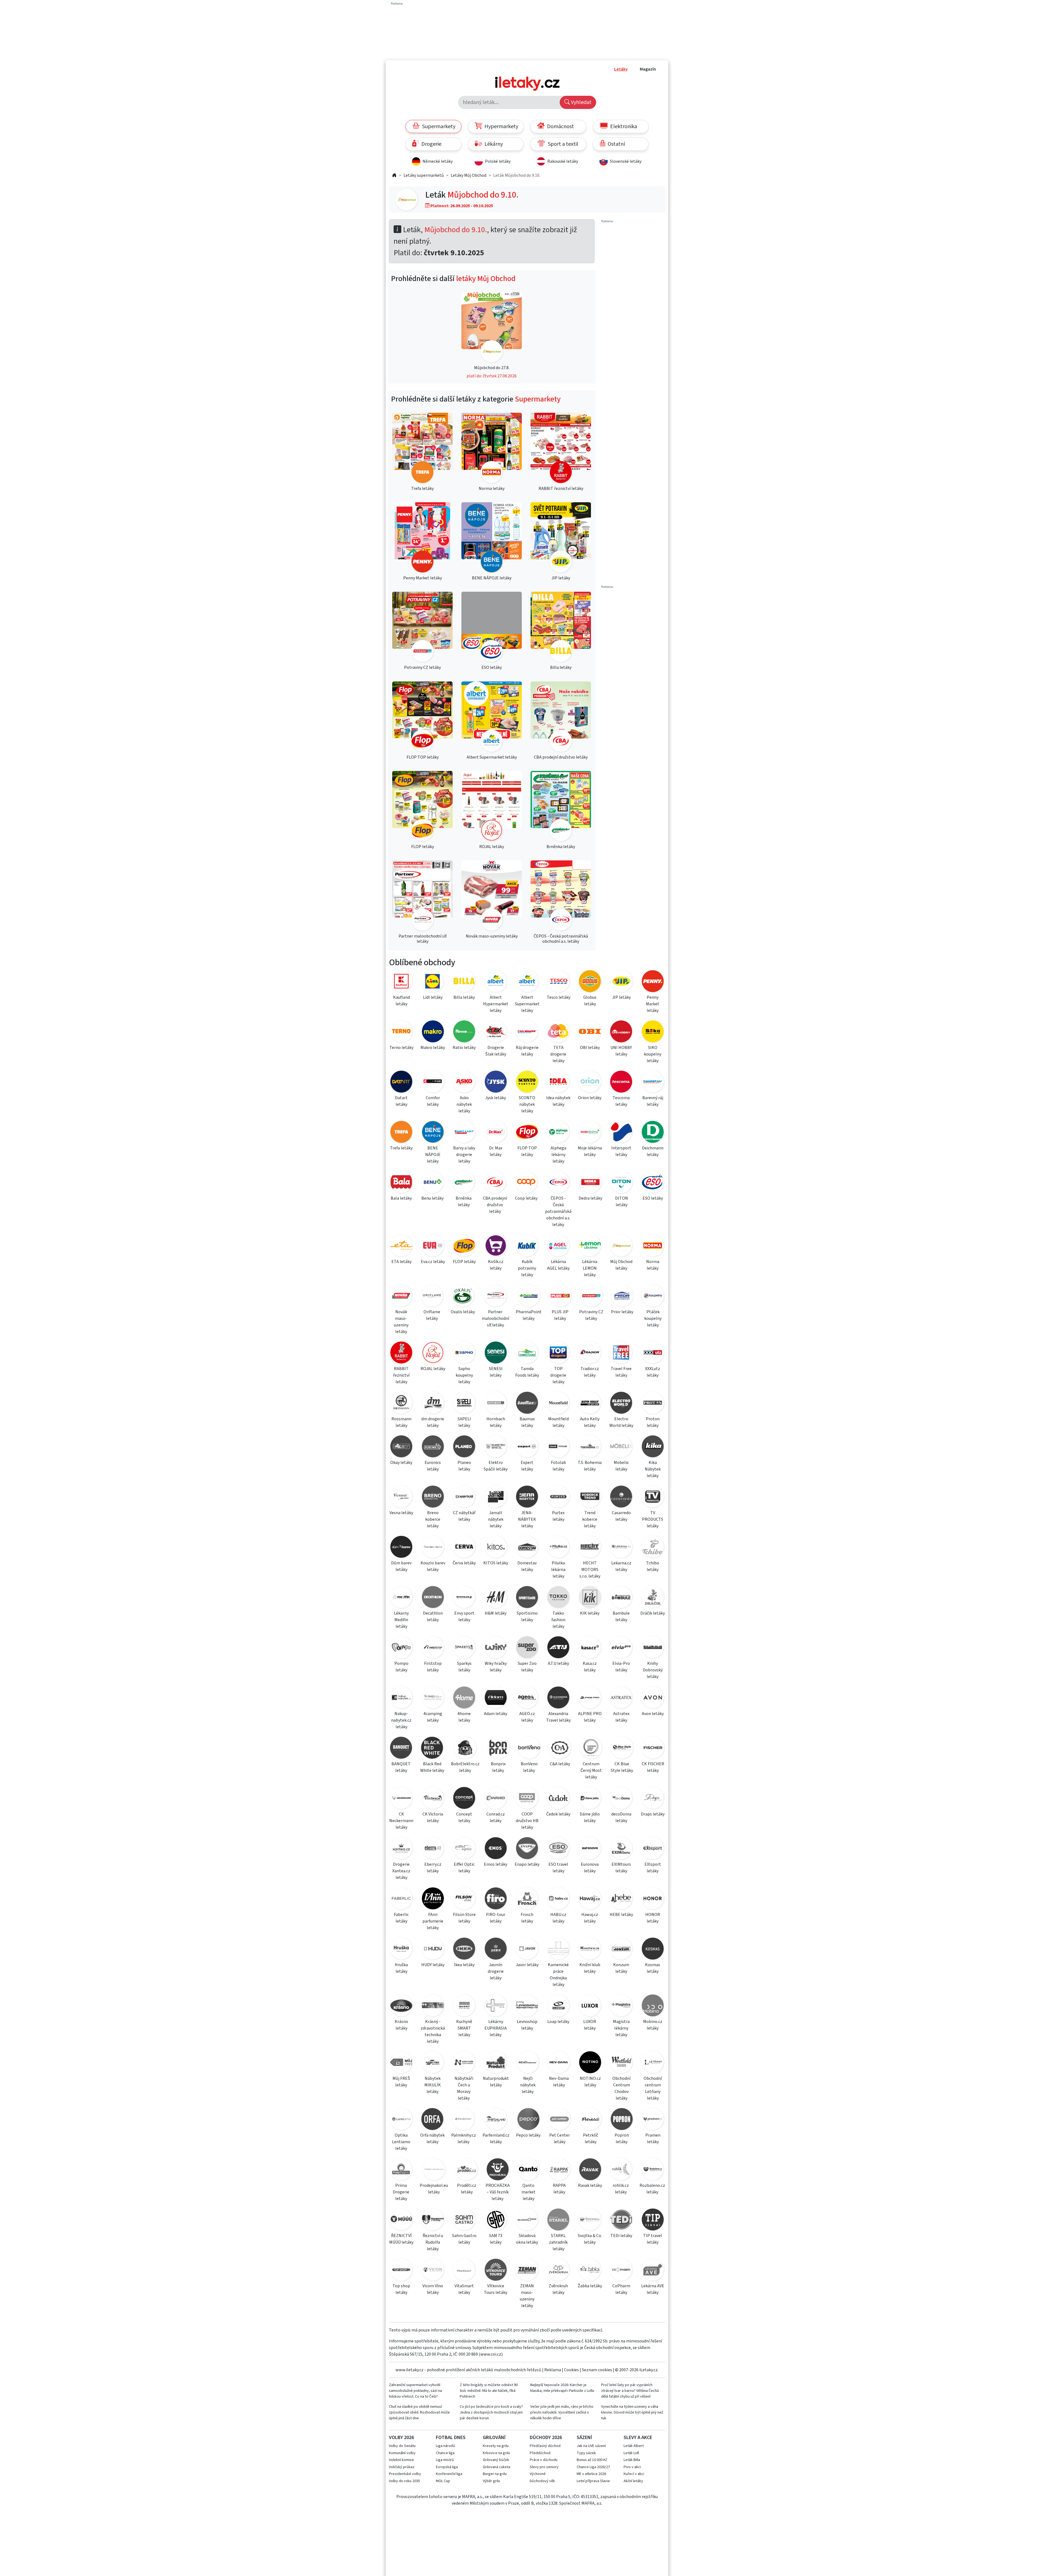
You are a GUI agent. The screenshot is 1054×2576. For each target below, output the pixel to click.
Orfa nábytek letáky (432, 2139)
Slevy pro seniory (544, 2467)
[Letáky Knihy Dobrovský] (653, 1648)
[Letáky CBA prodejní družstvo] (495, 1183)
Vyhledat (581, 102)
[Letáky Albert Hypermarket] (496, 982)
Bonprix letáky (498, 1767)
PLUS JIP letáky (560, 1315)
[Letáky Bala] (401, 1183)
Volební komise (401, 2460)
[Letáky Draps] (653, 1799)
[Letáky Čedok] (558, 1799)
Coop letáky (526, 1198)
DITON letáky (622, 1202)
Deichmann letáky (653, 1151)
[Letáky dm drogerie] (433, 1404)
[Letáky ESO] (653, 1183)
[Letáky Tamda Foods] (527, 1353)
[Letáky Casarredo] (621, 1498)
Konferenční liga (449, 2474)
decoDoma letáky (621, 1817)
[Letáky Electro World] (621, 1404)
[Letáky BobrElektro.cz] (465, 1749)
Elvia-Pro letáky (621, 1667)
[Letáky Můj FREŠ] (401, 2063)
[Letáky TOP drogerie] (558, 1353)
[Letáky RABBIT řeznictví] (401, 1353)
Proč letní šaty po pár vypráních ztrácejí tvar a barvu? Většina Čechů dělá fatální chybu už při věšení (630, 2391)
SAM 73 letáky (496, 2239)
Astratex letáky (621, 1717)
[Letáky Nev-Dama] (559, 2063)
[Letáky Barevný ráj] (653, 1083)
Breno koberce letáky (433, 1519)
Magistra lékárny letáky (621, 2028)
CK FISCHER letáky (653, 1767)
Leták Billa (632, 2460)
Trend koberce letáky (590, 1519)
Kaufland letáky (401, 1001)
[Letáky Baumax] (527, 1404)
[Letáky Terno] (401, 1032)
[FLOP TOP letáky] (422, 718)
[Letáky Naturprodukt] (496, 2063)
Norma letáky (653, 1265)
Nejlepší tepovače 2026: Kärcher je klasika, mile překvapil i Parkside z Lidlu (562, 2388)
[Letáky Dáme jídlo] (590, 1799)
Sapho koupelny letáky (464, 1375)
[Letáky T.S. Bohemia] (590, 1447)
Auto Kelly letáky (590, 1422)
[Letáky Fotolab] (558, 1447)
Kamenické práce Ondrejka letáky (558, 1975)
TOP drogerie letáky (558, 1375)
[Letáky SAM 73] (495, 2220)
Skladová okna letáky (527, 2239)
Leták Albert (634, 2446)
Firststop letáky (433, 1667)
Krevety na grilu (496, 2446)
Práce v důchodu (544, 2460)
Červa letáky (464, 1563)
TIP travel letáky (653, 2239)
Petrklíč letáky (591, 2139)
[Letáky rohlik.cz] (621, 2170)
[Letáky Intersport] (621, 1133)
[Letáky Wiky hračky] (495, 1648)
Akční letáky (633, 2481)
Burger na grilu (495, 2474)
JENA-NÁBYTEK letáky (527, 1519)
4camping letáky (433, 1717)
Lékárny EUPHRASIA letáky (496, 2028)
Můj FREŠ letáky (401, 2082)
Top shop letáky (401, 2289)
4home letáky (464, 1717)
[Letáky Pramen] (653, 2120)
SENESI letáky (496, 1372)
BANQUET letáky (401, 1767)
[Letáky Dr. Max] (495, 1133)
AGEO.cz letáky (527, 1717)
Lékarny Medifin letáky (401, 1620)
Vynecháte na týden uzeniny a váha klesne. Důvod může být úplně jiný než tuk (632, 2412)
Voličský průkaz (402, 2467)
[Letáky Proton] (653, 1404)
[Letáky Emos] (495, 1849)
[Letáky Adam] (495, 1698)
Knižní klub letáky (590, 1968)
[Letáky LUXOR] (590, 2006)
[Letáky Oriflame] (432, 1297)
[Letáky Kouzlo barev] (433, 1548)
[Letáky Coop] (526, 1183)
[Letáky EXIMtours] (621, 1849)
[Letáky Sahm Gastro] (464, 2220)
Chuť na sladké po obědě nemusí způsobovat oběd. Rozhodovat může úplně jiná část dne (419, 2412)
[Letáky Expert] (527, 1447)
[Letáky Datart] (401, 1083)
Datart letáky (401, 1101)
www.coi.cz (491, 2354)
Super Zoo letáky (527, 1667)
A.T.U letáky (558, 1663)
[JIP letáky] (561, 538)
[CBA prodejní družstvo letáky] (561, 718)
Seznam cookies (597, 2370)
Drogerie (431, 144)
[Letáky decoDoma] (621, 1799)
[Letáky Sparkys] (464, 1648)
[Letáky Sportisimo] (527, 1598)
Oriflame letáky (432, 1315)
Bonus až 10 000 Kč (592, 2460)
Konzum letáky (621, 1968)
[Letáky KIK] (590, 1598)
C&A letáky (560, 1764)
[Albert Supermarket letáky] (492, 718)
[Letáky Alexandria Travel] (558, 1698)
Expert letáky (527, 1466)
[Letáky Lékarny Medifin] (401, 1598)
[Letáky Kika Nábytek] (653, 1447)
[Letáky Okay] (401, 1447)
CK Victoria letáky (433, 1817)
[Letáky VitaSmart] (464, 2271)
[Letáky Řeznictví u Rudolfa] (433, 2220)
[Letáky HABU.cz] (558, 1899)
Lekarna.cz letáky (621, 1566)
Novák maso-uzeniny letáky (401, 1322)
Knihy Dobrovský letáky (653, 1670)
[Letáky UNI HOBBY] (621, 1032)
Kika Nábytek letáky (653, 1469)
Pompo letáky (401, 1667)
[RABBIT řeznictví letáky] (561, 449)
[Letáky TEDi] (621, 2220)
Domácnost (560, 127)
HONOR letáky (653, 1918)
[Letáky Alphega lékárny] (558, 1133)
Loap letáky (558, 2022)
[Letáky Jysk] (495, 1083)
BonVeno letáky (529, 1767)
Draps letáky (653, 1814)
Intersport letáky (621, 1151)
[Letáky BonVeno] (529, 1749)
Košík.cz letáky (496, 1265)
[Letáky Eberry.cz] (433, 1849)
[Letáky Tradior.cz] (590, 1353)
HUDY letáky (433, 1965)
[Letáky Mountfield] (558, 1404)
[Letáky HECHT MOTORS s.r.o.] (590, 1548)
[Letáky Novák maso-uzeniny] (401, 1297)
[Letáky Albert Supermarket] (527, 982)
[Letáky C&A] (560, 1749)
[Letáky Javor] (527, 1950)
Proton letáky (653, 1422)
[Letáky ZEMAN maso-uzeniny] (527, 2271)
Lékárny (493, 144)
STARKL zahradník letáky (558, 2242)
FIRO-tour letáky (496, 1918)
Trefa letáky (401, 1148)
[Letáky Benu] (433, 1183)
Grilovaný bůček (496, 2460)
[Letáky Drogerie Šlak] (495, 1032)
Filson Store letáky (464, 1918)
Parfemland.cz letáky (496, 2139)
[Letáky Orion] (590, 1083)
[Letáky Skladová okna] (527, 2220)
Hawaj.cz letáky (590, 1918)
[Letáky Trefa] (401, 1133)
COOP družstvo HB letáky (527, 1821)
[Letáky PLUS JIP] (560, 1297)
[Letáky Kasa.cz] (590, 1648)
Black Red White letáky (432, 1767)
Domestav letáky (527, 1566)
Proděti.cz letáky (467, 2189)
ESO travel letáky (558, 1868)
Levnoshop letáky (527, 2025)
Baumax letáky (527, 1422)
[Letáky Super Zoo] (527, 1648)
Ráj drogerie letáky (527, 1051)
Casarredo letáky (621, 1516)
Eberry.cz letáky (433, 1868)
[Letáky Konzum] (621, 1950)
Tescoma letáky (621, 1101)
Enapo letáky (527, 1864)
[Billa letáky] (561, 628)
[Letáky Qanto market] (528, 2170)
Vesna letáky (401, 1513)
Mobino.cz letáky (653, 2025)
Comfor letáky (433, 1101)
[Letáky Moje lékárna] (590, 1133)
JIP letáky (621, 997)
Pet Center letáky (560, 2139)
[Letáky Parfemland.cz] (496, 2120)
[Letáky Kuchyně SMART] (464, 2006)
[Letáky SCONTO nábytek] (527, 1083)
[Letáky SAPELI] (464, 1404)
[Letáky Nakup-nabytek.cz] (401, 1698)
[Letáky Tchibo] (653, 1548)
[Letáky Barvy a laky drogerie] (464, 1133)
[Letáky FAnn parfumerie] (433, 1899)
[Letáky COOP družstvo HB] (527, 1799)
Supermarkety (438, 127)
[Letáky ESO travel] (558, 1849)
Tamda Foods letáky (527, 1372)
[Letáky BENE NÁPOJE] (433, 1133)
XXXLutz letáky (653, 1372)
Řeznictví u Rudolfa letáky (433, 2242)
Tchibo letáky (653, 1566)
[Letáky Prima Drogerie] (401, 2170)
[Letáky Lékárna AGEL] (558, 1246)
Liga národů (445, 2446)
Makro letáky (433, 1048)
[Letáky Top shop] (401, 2271)
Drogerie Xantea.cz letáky (401, 1871)
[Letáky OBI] (590, 1032)
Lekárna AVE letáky (653, 2289)
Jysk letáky (496, 1098)
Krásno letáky (401, 2025)
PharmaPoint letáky (529, 1315)
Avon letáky (653, 1714)
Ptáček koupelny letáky (653, 1318)
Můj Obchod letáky (621, 1265)
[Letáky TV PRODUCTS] (653, 1498)
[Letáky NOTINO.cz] (590, 2063)
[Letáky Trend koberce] (590, 1498)
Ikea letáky (464, 1965)
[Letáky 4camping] (433, 1698)
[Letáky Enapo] (527, 1849)
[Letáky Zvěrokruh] (558, 2271)
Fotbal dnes (451, 2438)
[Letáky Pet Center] (559, 2120)
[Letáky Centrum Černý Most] (591, 1749)
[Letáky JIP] (621, 982)
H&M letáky (496, 1613)
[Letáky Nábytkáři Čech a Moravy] (464, 2063)
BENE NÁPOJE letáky (433, 1155)
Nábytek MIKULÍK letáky (433, 2085)
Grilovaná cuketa (497, 2467)
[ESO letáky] (492, 628)
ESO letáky (653, 1198)
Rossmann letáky (401, 1422)
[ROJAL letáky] (492, 807)
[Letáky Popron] (622, 2120)
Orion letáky (590, 1098)
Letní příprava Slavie (593, 2481)
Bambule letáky (621, 1617)
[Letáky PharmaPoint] (529, 1297)
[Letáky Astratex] (621, 1698)
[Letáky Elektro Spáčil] (495, 1447)
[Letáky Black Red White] (432, 1749)
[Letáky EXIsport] (653, 1849)
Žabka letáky (590, 2286)
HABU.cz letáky (558, 1918)
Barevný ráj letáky (653, 1101)
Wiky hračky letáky (496, 1667)
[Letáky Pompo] (401, 1648)
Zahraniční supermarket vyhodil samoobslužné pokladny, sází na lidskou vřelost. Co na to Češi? (415, 2391)
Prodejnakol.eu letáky (434, 2189)
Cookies (571, 2370)
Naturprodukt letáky (496, 2082)
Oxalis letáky (463, 1312)
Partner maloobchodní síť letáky (495, 1318)
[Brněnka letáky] (561, 807)
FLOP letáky (464, 1262)
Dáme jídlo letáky (590, 1817)
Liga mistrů (445, 2460)
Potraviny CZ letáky (591, 1315)
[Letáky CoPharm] (621, 2271)
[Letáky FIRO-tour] (495, 1899)
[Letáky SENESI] (495, 1353)
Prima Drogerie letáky (401, 2192)
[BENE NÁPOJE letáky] (492, 538)
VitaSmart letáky (464, 2289)
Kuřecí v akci (634, 2474)
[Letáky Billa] (464, 982)
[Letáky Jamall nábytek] (495, 1498)
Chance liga (445, 2453)
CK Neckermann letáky (401, 1821)
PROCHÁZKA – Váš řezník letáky (498, 2192)
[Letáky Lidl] (433, 982)
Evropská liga (447, 2467)
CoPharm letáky (621, 2289)
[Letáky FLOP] (464, 1246)
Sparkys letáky (464, 1667)
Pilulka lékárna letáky (558, 1570)
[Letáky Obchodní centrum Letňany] (653, 2063)
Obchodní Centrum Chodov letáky (621, 2088)
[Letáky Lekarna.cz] (621, 1548)
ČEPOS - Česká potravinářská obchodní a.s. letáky (558, 1211)
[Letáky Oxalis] (463, 1297)
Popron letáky (622, 2139)
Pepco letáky (528, 2135)
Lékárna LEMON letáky (590, 1268)
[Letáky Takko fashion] (558, 1598)
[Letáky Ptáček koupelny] (653, 1297)
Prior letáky (622, 1312)
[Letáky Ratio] (464, 1032)
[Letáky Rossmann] (401, 1404)
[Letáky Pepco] (528, 2120)
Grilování (494, 2438)
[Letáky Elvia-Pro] (621, 1648)
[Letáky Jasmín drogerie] (495, 1950)
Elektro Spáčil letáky (496, 1466)
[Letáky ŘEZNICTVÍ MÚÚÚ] (401, 2220)
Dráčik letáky (653, 1613)
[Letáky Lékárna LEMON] (590, 1246)
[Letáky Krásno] (401, 2006)
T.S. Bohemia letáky (590, 1466)
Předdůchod (540, 2453)
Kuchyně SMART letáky (464, 2028)
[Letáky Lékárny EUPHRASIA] (495, 2006)
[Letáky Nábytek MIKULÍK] (433, 2063)
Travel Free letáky (621, 1372)
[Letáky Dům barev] (401, 1548)
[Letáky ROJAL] (433, 1353)
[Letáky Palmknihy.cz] (464, 2120)
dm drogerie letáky (433, 1422)
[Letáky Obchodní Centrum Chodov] (621, 2063)
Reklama (553, 2370)
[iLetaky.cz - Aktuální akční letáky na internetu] (394, 175)
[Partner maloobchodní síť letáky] (422, 896)
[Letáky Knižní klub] (590, 1950)
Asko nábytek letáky (464, 1104)
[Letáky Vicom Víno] (433, 2271)
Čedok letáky (558, 1814)
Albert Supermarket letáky (527, 1004)
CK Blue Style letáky (622, 1767)
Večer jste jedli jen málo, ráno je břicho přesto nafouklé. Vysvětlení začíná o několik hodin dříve (562, 2412)
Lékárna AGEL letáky (558, 1265)
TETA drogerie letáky (558, 1054)
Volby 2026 (401, 2438)
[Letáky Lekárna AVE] (653, 2271)
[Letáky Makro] (433, 1032)
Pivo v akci (632, 2467)
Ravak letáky (590, 2185)
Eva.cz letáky (433, 1262)
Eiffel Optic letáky (464, 1868)
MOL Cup (443, 2481)
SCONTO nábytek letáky (527, 1104)
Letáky (621, 69)
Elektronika (623, 127)
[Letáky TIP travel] (653, 2220)
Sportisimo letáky (527, 1617)
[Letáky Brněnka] (464, 1183)
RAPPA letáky (559, 2189)
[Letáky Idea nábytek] (558, 1083)
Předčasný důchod (545, 2446)
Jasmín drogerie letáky (496, 1971)
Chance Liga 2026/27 (593, 2467)
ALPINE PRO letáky (590, 1717)
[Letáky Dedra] (590, 1183)
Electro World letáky (621, 1422)
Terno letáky (401, 1048)
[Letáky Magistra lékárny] (621, 2006)
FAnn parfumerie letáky (433, 1921)
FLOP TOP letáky (527, 1151)
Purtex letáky (558, 1516)
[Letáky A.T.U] (558, 1648)
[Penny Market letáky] (422, 538)
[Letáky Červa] (464, 1548)
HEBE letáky (621, 1915)
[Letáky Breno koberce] (433, 1498)
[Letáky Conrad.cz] (495, 1799)
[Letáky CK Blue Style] (622, 1749)
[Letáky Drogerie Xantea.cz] (401, 1849)
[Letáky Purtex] (558, 1498)
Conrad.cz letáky (496, 1817)
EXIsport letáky (653, 1868)
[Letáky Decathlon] (433, 1598)
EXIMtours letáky (621, 1868)
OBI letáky (590, 1048)
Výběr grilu (491, 2481)
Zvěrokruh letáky (558, 2289)
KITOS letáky (496, 1563)
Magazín (648, 69)
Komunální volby (402, 2453)
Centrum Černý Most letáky (591, 1770)
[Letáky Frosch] (527, 1899)
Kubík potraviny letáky (527, 1268)
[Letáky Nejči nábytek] (528, 2063)
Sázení (584, 2438)
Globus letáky (590, 1001)
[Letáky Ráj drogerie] (527, 1032)
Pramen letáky (653, 2139)
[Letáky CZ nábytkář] (464, 1498)
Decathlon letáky (433, 1617)
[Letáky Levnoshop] (527, 2006)
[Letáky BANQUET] (401, 1749)
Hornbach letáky (496, 1422)
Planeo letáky (464, 1466)
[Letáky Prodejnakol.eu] (434, 2170)
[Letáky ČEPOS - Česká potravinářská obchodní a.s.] (558, 1183)
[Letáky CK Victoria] (433, 1799)
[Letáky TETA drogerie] (558, 1032)
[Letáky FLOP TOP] (527, 1133)
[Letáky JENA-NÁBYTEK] (527, 1498)
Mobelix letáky (621, 1466)
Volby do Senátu (402, 2446)
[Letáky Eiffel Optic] (464, 1849)
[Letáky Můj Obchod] (407, 200)
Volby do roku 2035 (404, 2481)
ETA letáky (401, 1262)
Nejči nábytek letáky (528, 2085)
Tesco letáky (559, 997)
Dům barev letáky (401, 1566)
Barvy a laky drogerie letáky (464, 1155)
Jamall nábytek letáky (496, 1519)
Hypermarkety (501, 127)
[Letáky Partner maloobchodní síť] (495, 1297)
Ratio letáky (464, 1048)
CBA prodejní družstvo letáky (495, 1205)
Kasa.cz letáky (590, 1667)
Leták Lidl (631, 2453)
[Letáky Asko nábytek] (464, 1083)
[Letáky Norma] (653, 1246)
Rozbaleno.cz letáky (652, 2189)
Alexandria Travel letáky (558, 1717)
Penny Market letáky (653, 1004)
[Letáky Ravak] (590, 2170)
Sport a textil (563, 144)
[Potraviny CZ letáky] (422, 628)
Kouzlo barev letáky (433, 1566)
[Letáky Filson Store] (464, 1899)
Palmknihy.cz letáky (464, 2139)
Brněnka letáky (464, 1202)
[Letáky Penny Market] (653, 982)
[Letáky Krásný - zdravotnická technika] (433, 2006)
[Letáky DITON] (622, 1183)
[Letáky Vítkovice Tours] (495, 2271)
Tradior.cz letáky (590, 1372)
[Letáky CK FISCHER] (653, 1749)
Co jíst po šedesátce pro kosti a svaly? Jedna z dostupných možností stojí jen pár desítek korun (491, 2412)
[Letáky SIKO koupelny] (653, 1032)
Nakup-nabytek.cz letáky (401, 1720)
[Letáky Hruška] (401, 1950)
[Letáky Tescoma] (621, 1083)
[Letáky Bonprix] (498, 1749)
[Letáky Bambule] (621, 1598)
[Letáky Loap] (558, 2006)
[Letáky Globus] (590, 982)
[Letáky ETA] (401, 1246)
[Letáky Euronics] (433, 1447)
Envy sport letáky (464, 1617)
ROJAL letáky (433, 1369)
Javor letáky (527, 1965)
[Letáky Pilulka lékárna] (558, 1548)
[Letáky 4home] (464, 1698)
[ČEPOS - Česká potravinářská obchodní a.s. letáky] (561, 896)
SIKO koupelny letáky (653, 1054)
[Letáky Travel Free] (621, 1353)
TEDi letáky (621, 2236)
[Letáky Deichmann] (653, 1133)
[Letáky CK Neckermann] (401, 1799)
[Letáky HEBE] (621, 1899)
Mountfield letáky (558, 1422)
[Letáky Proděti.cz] (467, 2170)
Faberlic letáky (401, 1918)
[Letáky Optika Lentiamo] (401, 2120)
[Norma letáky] (492, 449)
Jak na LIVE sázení (591, 2446)
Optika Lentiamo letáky (401, 2142)
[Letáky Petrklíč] (591, 2120)
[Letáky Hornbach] (495, 1404)
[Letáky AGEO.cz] (527, 1698)
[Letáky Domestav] (527, 1548)
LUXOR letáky (590, 2025)
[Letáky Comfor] (433, 1083)
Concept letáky (464, 1817)
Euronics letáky (433, 1466)
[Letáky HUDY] (433, 1950)
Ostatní (616, 144)
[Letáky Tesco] (559, 982)
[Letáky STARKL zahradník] (558, 2220)
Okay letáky (401, 1463)
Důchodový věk (542, 2481)
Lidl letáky (433, 997)
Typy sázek (586, 2453)
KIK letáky (590, 1613)
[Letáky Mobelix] (621, 1447)
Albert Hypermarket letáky (496, 1004)
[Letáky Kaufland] (401, 982)
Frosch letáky (527, 1918)
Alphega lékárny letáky (558, 1155)
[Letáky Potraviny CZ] (591, 1297)
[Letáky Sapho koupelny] (464, 1353)
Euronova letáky (590, 1868)
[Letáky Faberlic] (401, 1899)
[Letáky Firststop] (433, 1648)
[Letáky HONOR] (653, 1899)
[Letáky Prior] (622, 1297)
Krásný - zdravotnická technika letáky (433, 2031)
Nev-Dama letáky (559, 2082)
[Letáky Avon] (653, 1698)
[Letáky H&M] (495, 1598)
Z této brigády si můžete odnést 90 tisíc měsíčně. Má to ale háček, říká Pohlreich (489, 2391)
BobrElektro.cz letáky (465, 1767)
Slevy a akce (638, 2438)
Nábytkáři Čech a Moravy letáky (464, 2088)
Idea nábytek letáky (558, 1101)
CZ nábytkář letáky (464, 1516)
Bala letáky (401, 1198)
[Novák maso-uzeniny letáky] (492, 896)
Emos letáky (496, 1864)
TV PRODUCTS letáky (653, 1519)
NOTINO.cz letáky (590, 2082)
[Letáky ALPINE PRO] (590, 1698)
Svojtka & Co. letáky (590, 2239)
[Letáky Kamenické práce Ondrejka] (558, 1950)
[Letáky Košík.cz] (495, 1246)
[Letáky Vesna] (401, 1498)
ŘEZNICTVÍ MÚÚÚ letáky (401, 2239)
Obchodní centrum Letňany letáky (653, 2088)
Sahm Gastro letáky (464, 2239)
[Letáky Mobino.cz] (653, 2006)
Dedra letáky (590, 1198)
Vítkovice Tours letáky (496, 2289)
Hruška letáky (401, 1968)
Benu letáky (432, 1198)
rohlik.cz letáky (621, 2189)
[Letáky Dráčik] (653, 1598)
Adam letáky (496, 1714)
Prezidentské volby (405, 2474)
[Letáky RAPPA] (559, 2170)
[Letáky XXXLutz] (653, 1353)
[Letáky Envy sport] (464, 1598)
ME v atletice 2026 (591, 2474)
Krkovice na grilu (496, 2453)
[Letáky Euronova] (590, 1849)
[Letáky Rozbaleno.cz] (652, 2170)
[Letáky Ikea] (464, 1950)
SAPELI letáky (464, 1422)
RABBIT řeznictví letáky (401, 1375)
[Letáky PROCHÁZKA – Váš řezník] (498, 2170)
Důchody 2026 (546, 2438)
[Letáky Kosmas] (653, 1950)
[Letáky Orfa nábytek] (432, 2120)
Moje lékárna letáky (590, 1151)
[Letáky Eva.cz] (433, 1246)
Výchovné (538, 2474)
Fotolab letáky (558, 1466)
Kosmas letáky (653, 1968)
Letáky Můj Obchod (469, 175)
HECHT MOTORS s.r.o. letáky (590, 1570)
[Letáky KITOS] (495, 1548)
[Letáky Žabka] (590, 2271)
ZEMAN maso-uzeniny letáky (527, 2296)
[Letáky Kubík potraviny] (527, 1246)
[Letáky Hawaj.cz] (590, 1899)
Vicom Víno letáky (433, 2289)
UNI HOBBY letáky (621, 1051)
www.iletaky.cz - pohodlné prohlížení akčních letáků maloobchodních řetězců (468, 2370)
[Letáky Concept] (464, 1799)
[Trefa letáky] (422, 449)
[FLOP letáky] (422, 807)
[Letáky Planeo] (464, 1447)
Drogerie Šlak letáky (496, 1051)
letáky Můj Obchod (486, 279)
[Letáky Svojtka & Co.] (590, 2220)
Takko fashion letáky (558, 1620)
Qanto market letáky (529, 2192)
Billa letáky (464, 997)
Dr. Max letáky (496, 1151)
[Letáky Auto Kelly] (590, 1404)
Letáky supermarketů (424, 175)
